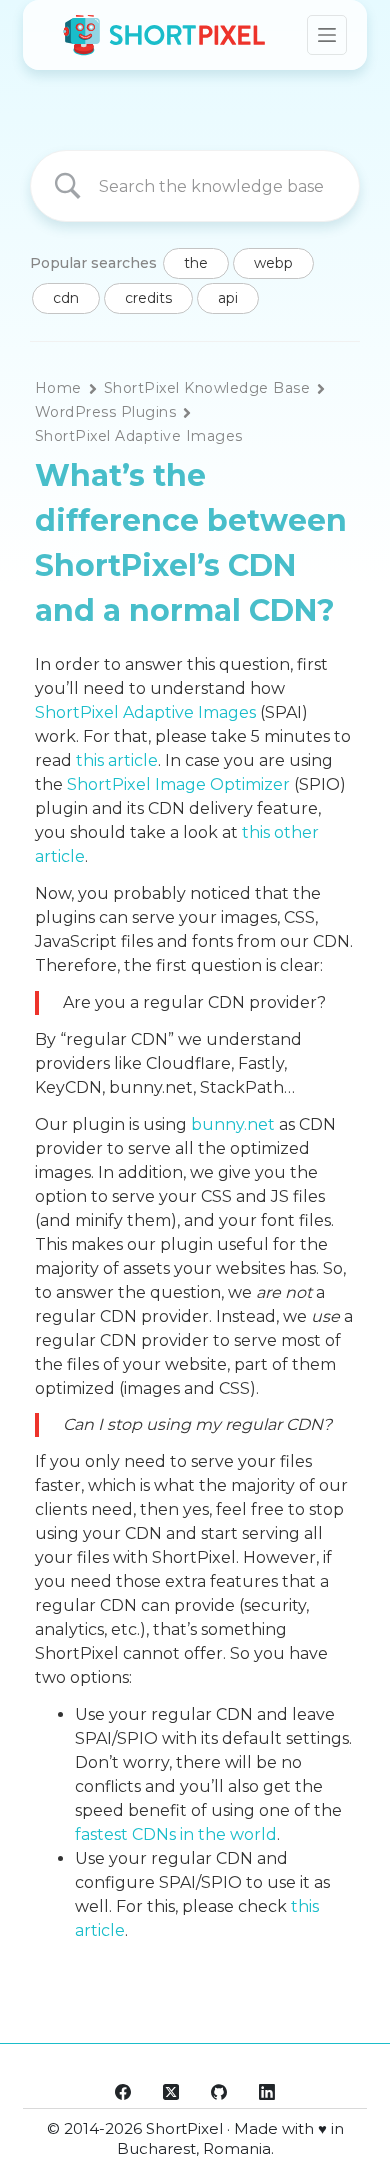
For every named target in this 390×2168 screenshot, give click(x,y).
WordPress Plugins (105, 412)
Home (58, 388)
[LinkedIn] (267, 2092)
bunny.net (233, 1124)
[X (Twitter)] (171, 2092)
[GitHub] (219, 2092)
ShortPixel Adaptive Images (139, 436)
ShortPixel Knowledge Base (207, 388)
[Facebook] (123, 2092)
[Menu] (327, 35)
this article (117, 760)
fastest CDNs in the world (176, 1834)
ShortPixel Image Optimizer (178, 784)
